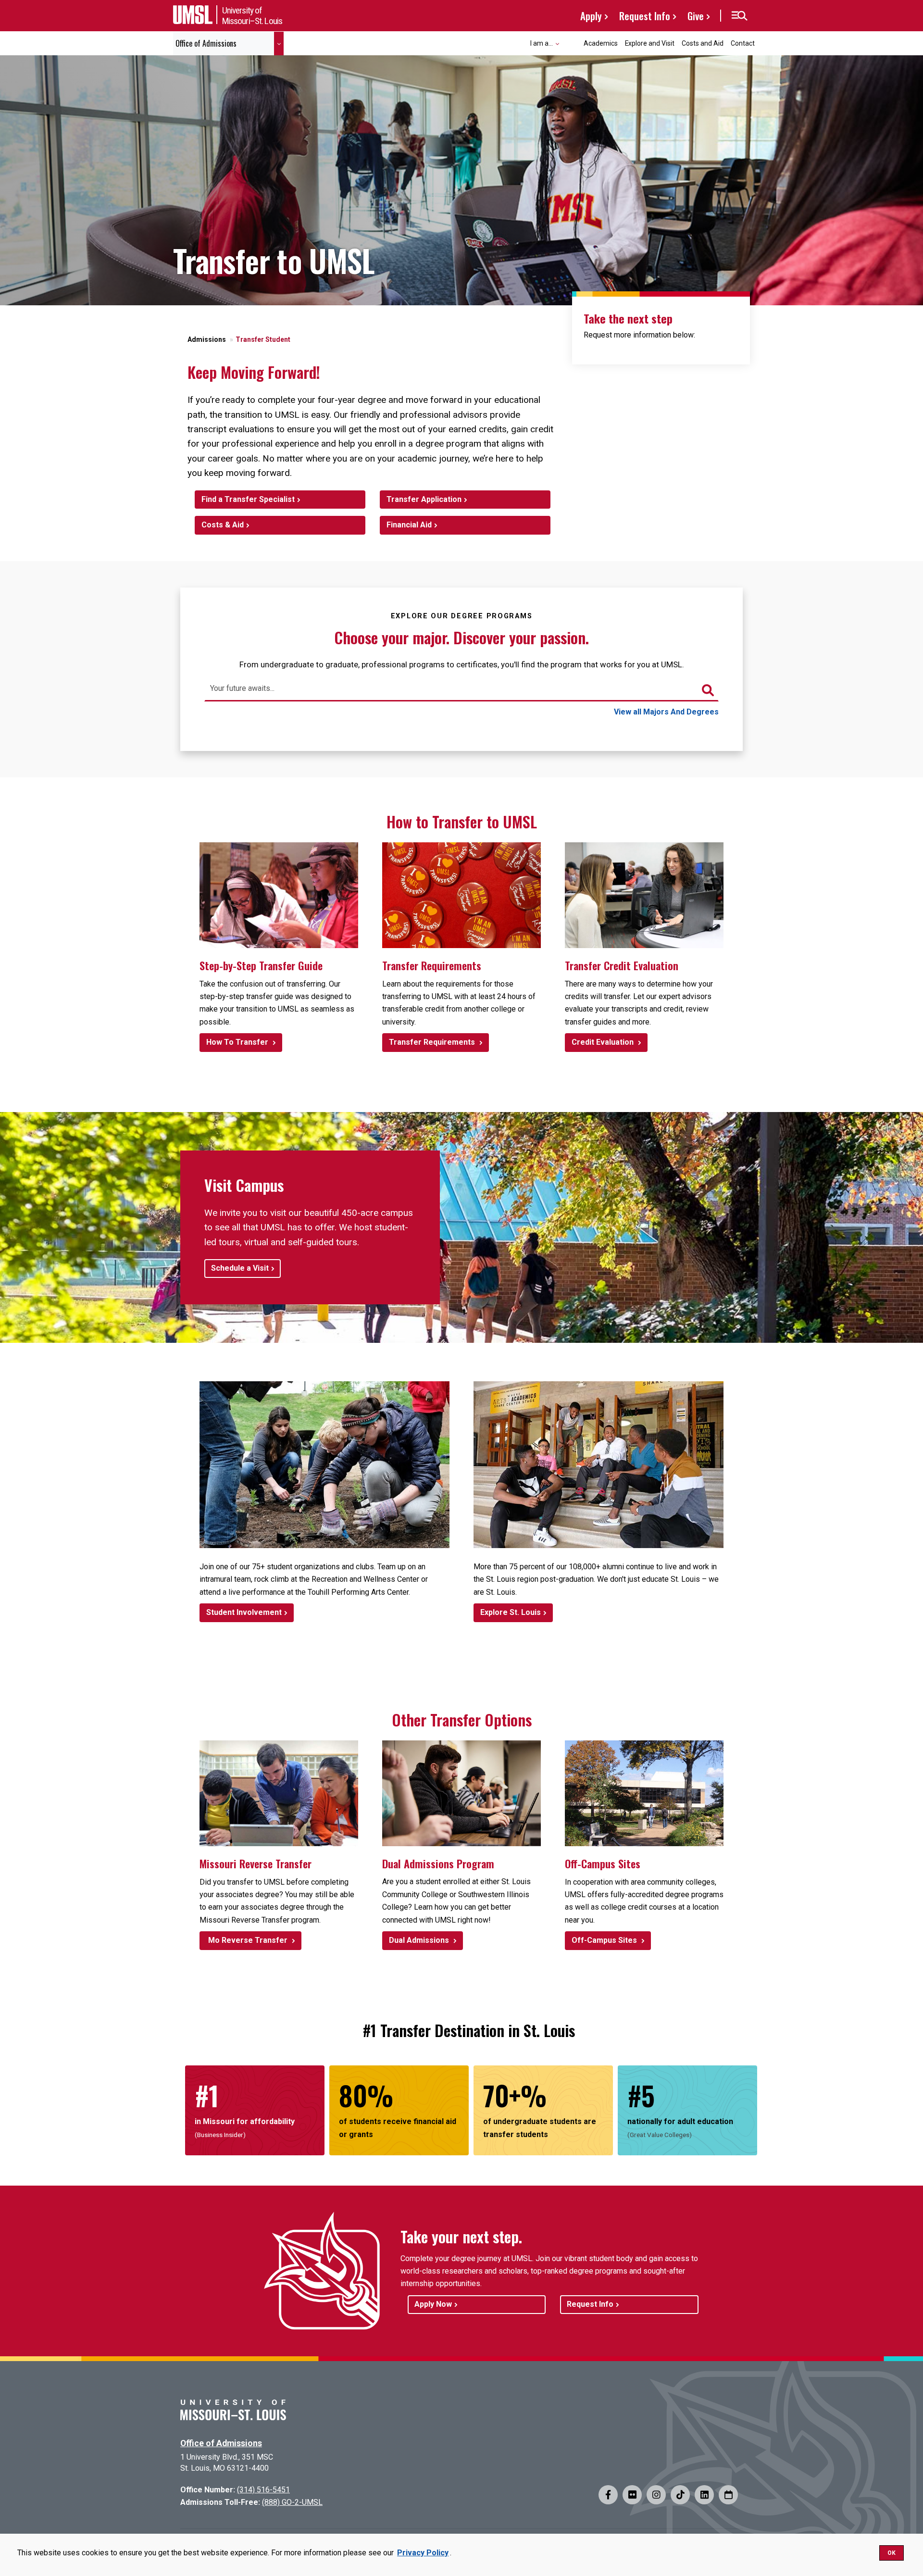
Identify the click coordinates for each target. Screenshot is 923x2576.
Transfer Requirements (433, 1042)
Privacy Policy (423, 2553)
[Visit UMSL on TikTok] (680, 2495)
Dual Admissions (420, 1940)
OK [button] (892, 2553)
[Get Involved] (324, 1465)
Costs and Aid (703, 43)
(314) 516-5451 (263, 2490)
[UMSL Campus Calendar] (728, 2495)
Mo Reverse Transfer (248, 1940)
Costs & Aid (223, 525)
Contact (743, 43)
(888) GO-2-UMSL (292, 2502)
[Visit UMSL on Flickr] (632, 2495)
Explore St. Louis (511, 1612)
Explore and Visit (650, 43)
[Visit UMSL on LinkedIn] (704, 2495)
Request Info (645, 16)
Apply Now (433, 2304)
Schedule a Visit (240, 1268)
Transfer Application (424, 499)
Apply (591, 16)
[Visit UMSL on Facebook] (608, 2495)
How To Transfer (238, 1042)
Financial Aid (409, 525)
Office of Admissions (221, 2443)
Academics (601, 43)
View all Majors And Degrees (666, 712)
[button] (739, 16)
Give (696, 16)
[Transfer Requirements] (461, 895)
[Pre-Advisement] (644, 895)
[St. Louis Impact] (599, 1465)
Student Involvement (244, 1612)
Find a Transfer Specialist (248, 499)
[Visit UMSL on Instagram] (656, 2495)
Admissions (207, 339)
